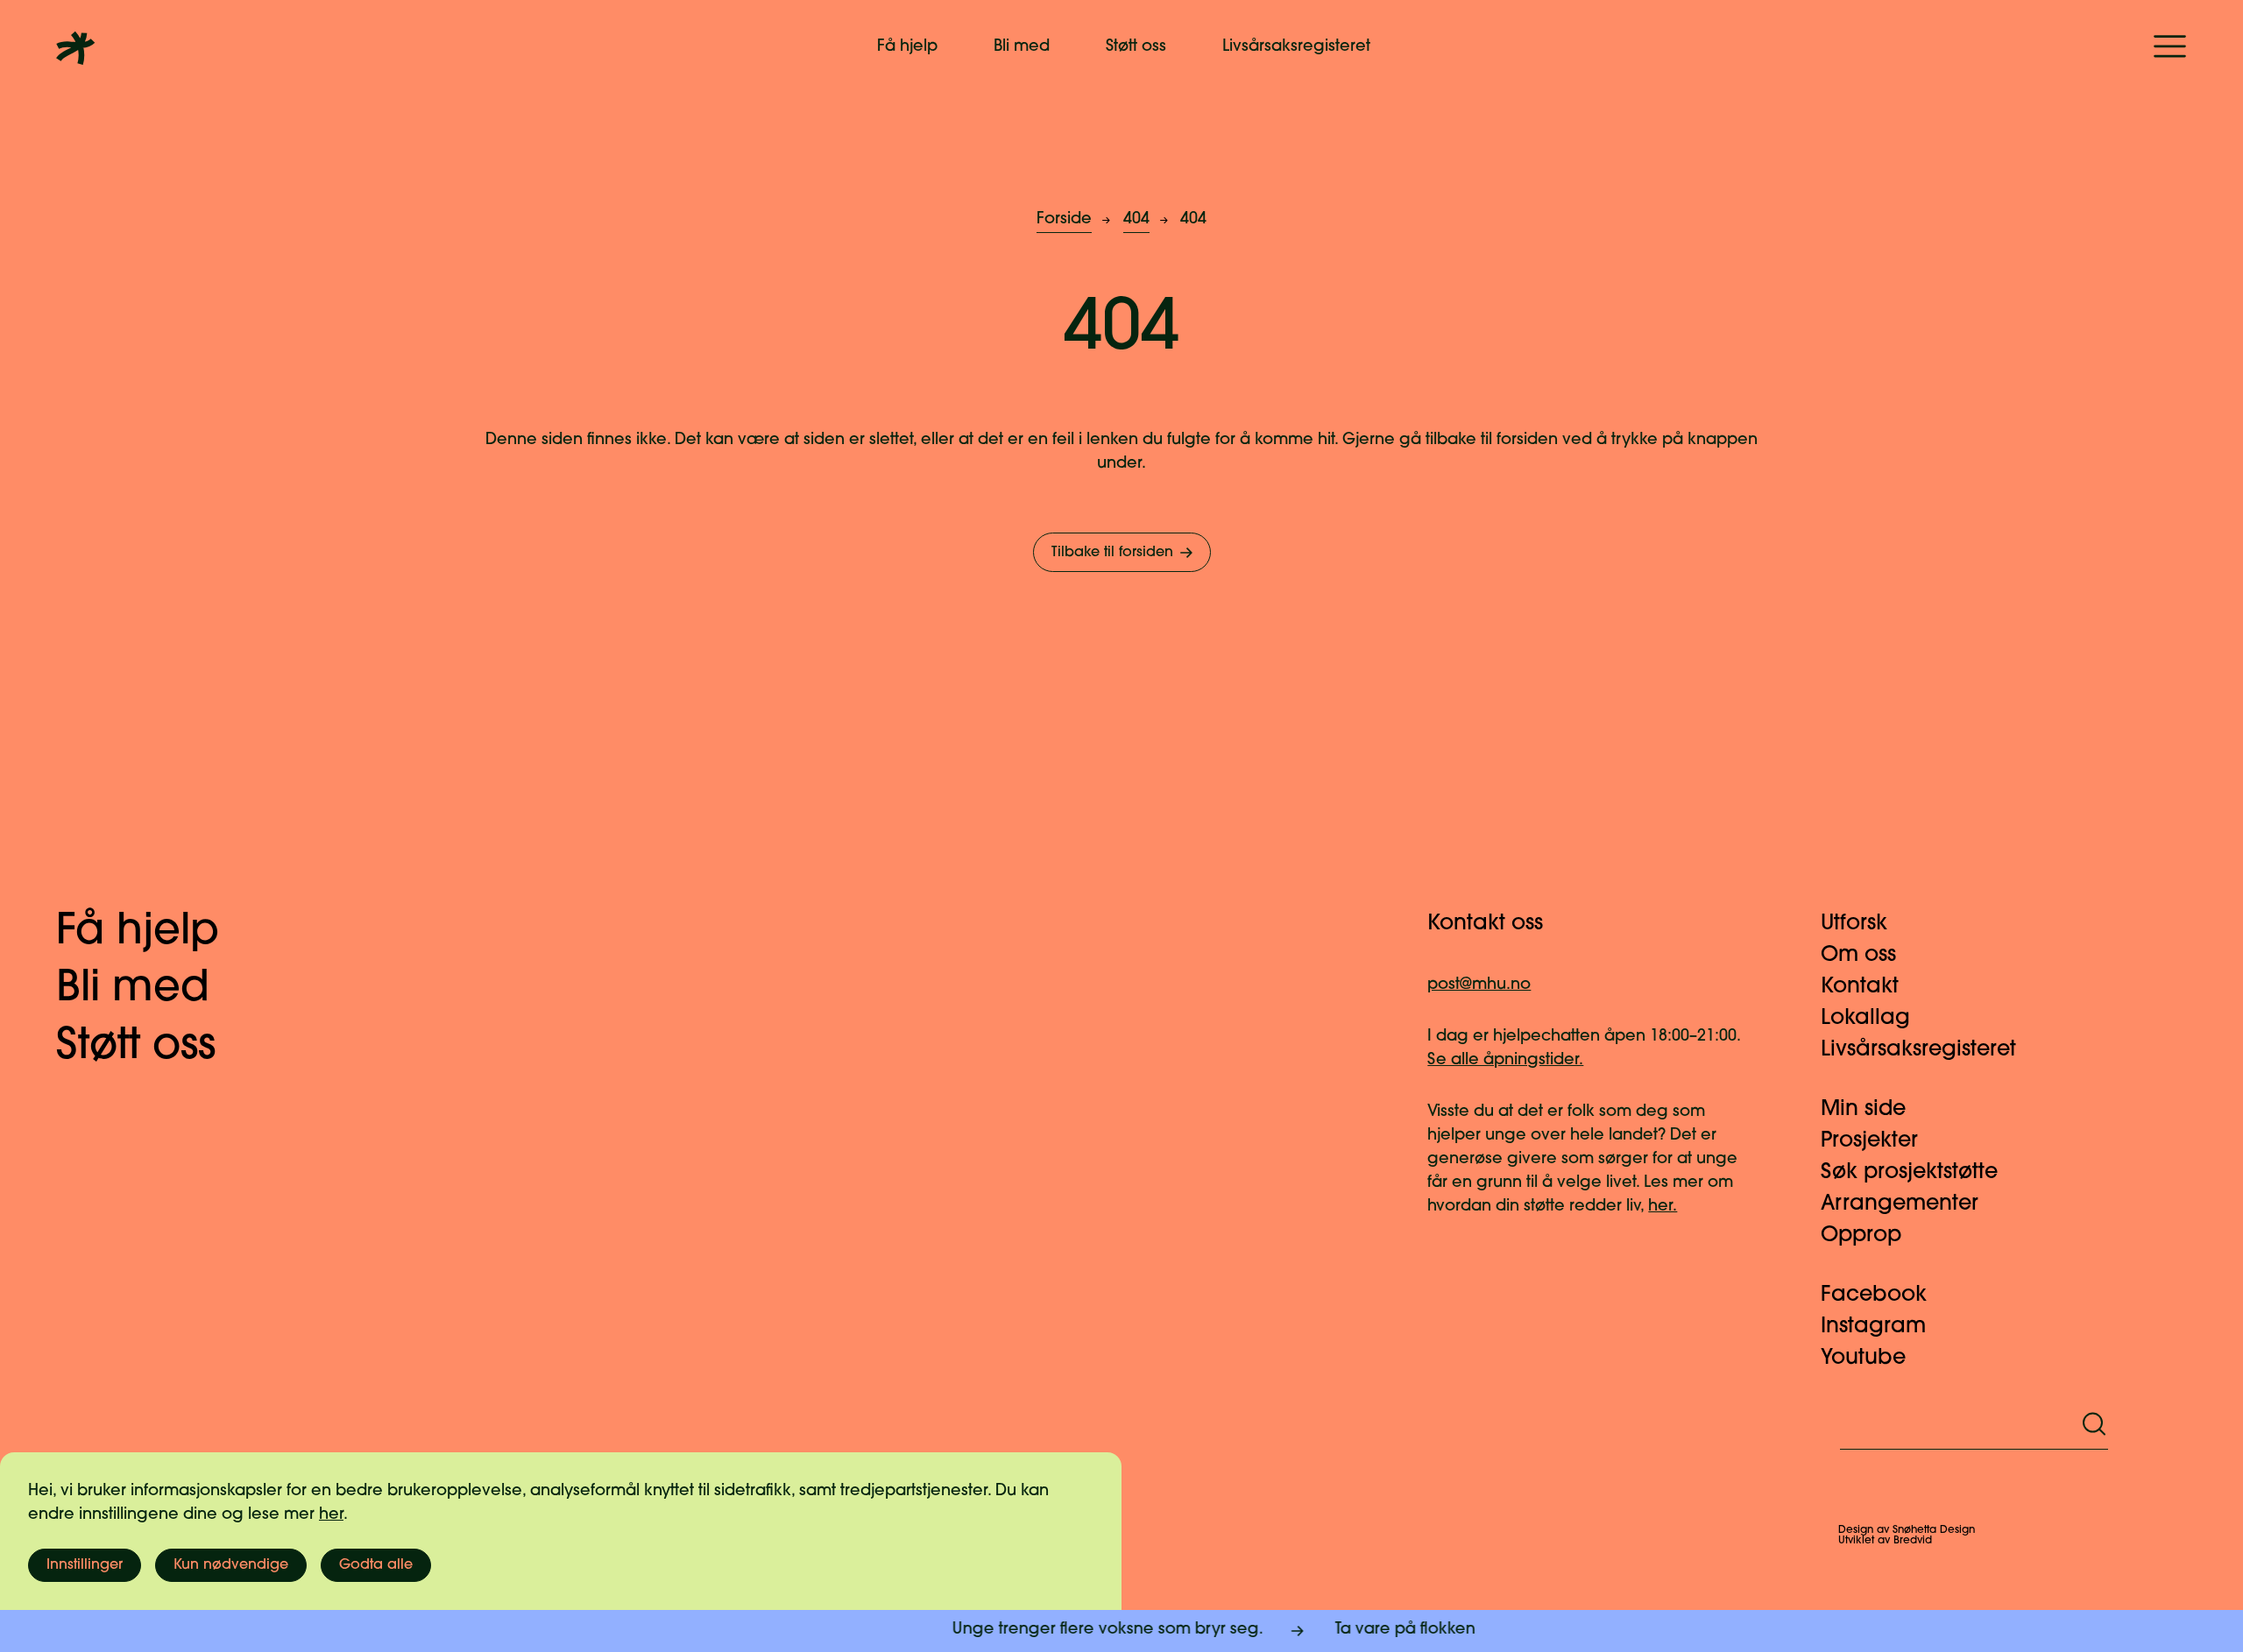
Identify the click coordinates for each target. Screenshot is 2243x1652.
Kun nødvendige (231, 1565)
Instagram (1873, 1327)
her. (1663, 1207)
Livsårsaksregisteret (1296, 47)
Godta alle (376, 1565)
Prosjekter (1869, 1141)
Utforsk (1854, 924)
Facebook (1874, 1295)
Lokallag (1865, 1019)
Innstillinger (85, 1565)
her (331, 1515)
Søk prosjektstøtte (1909, 1173)
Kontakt (1860, 987)
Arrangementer (1900, 1204)
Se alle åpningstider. (1505, 1061)
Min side (1863, 1110)
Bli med (1022, 47)
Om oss (1858, 956)
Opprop (1861, 1236)
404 (1136, 220)
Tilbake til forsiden (1112, 553)
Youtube (1863, 1359)
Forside (1064, 220)
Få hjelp (907, 47)
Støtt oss (1136, 47)
